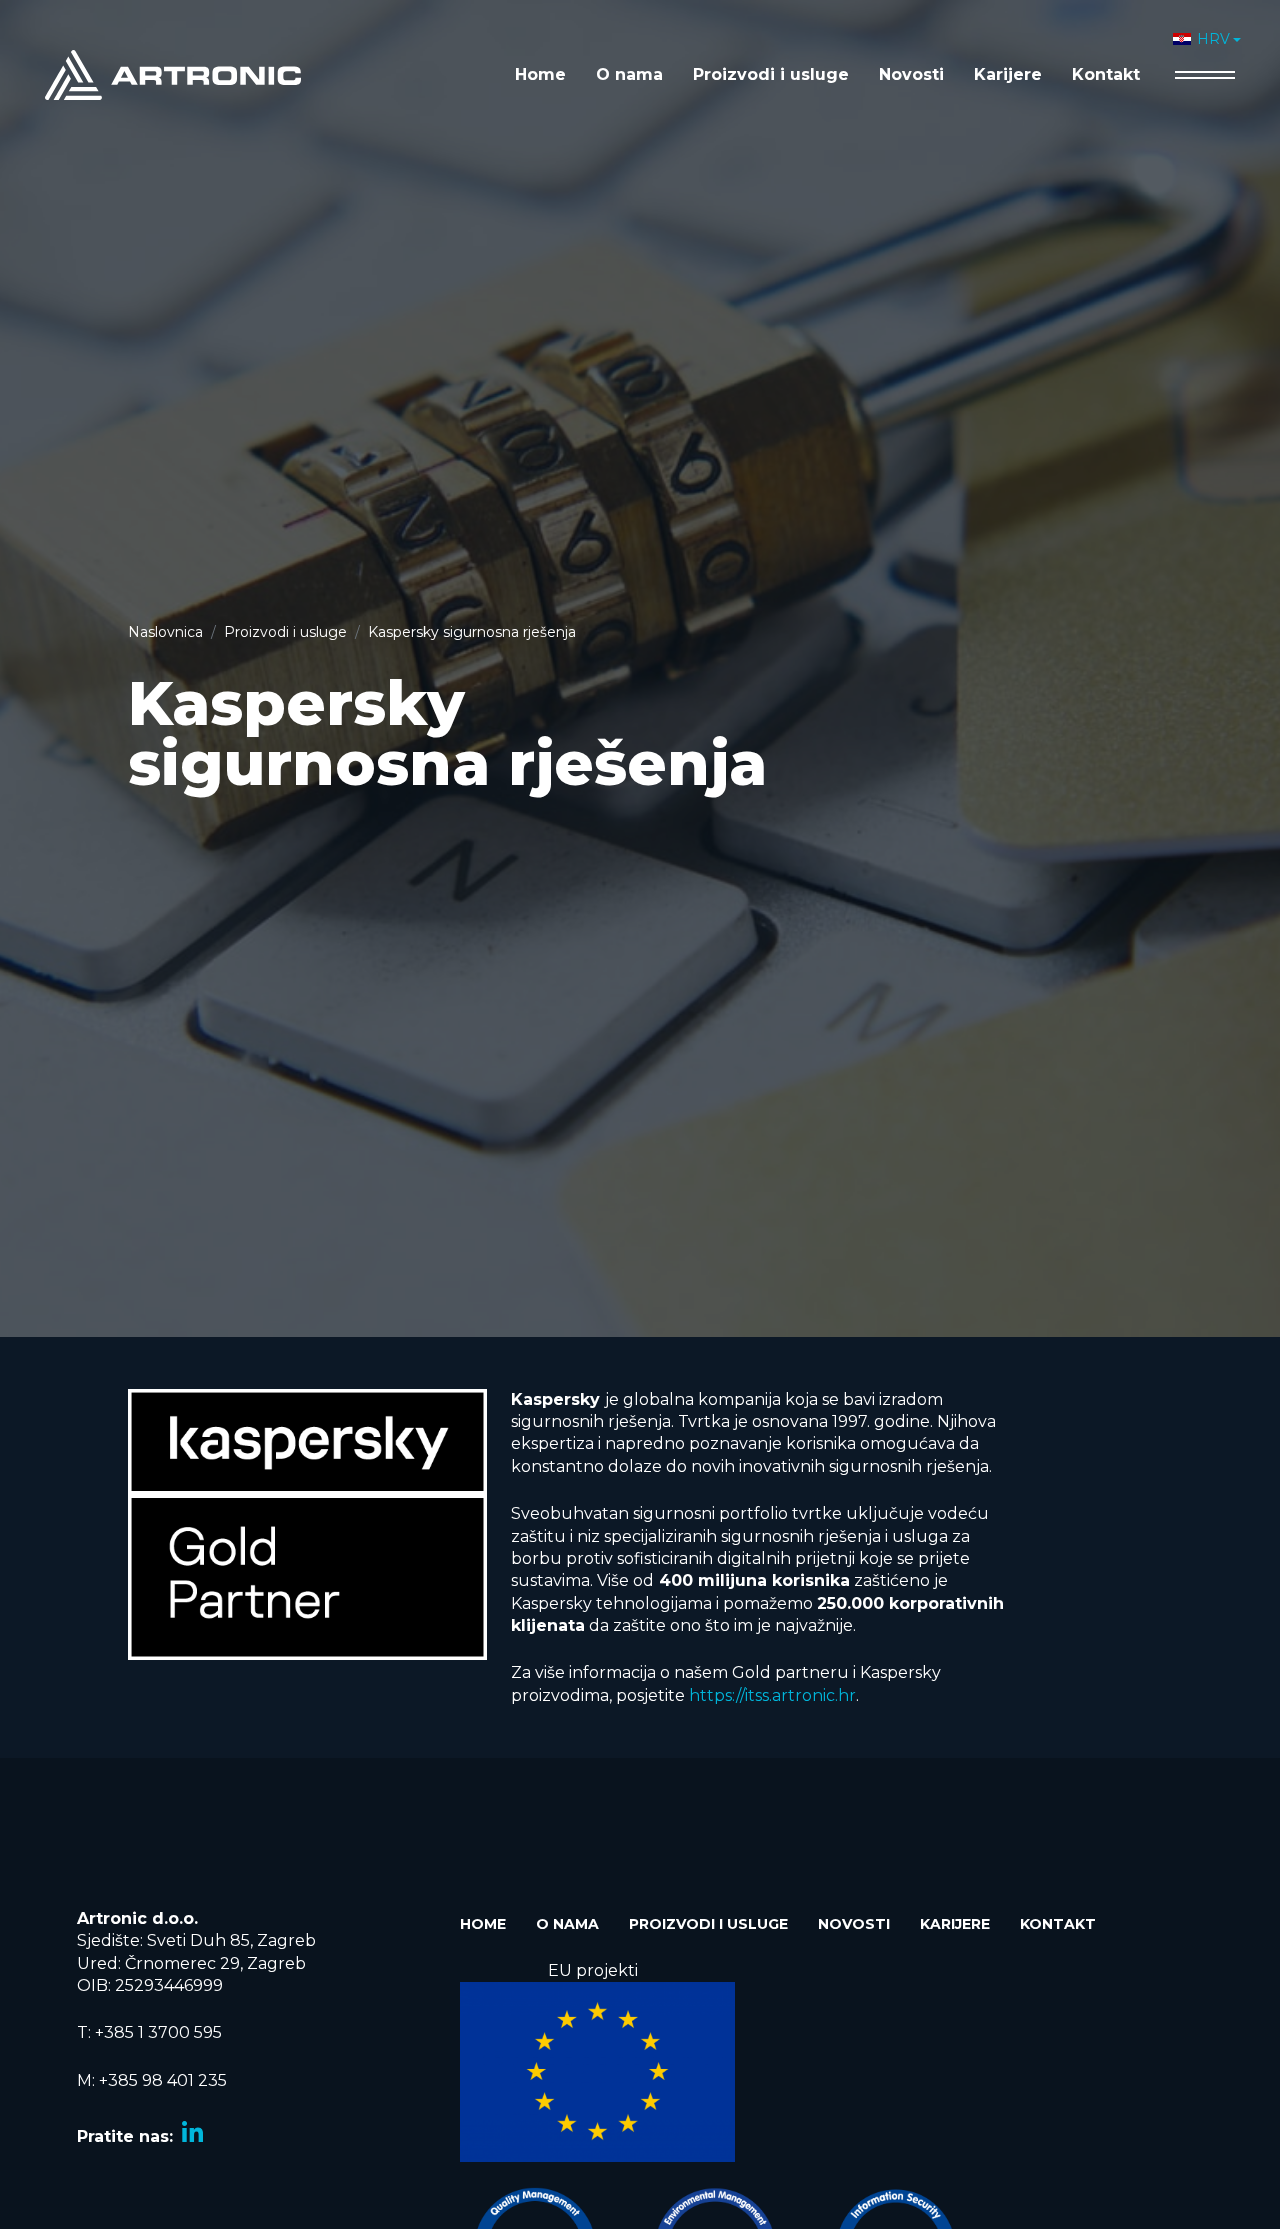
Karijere (1008, 74)
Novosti (911, 74)
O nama (629, 74)
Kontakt (1106, 74)
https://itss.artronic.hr (772, 1695)
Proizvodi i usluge (771, 74)
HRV (1213, 39)
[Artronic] (173, 73)
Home (540, 74)
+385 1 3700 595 (158, 2032)
